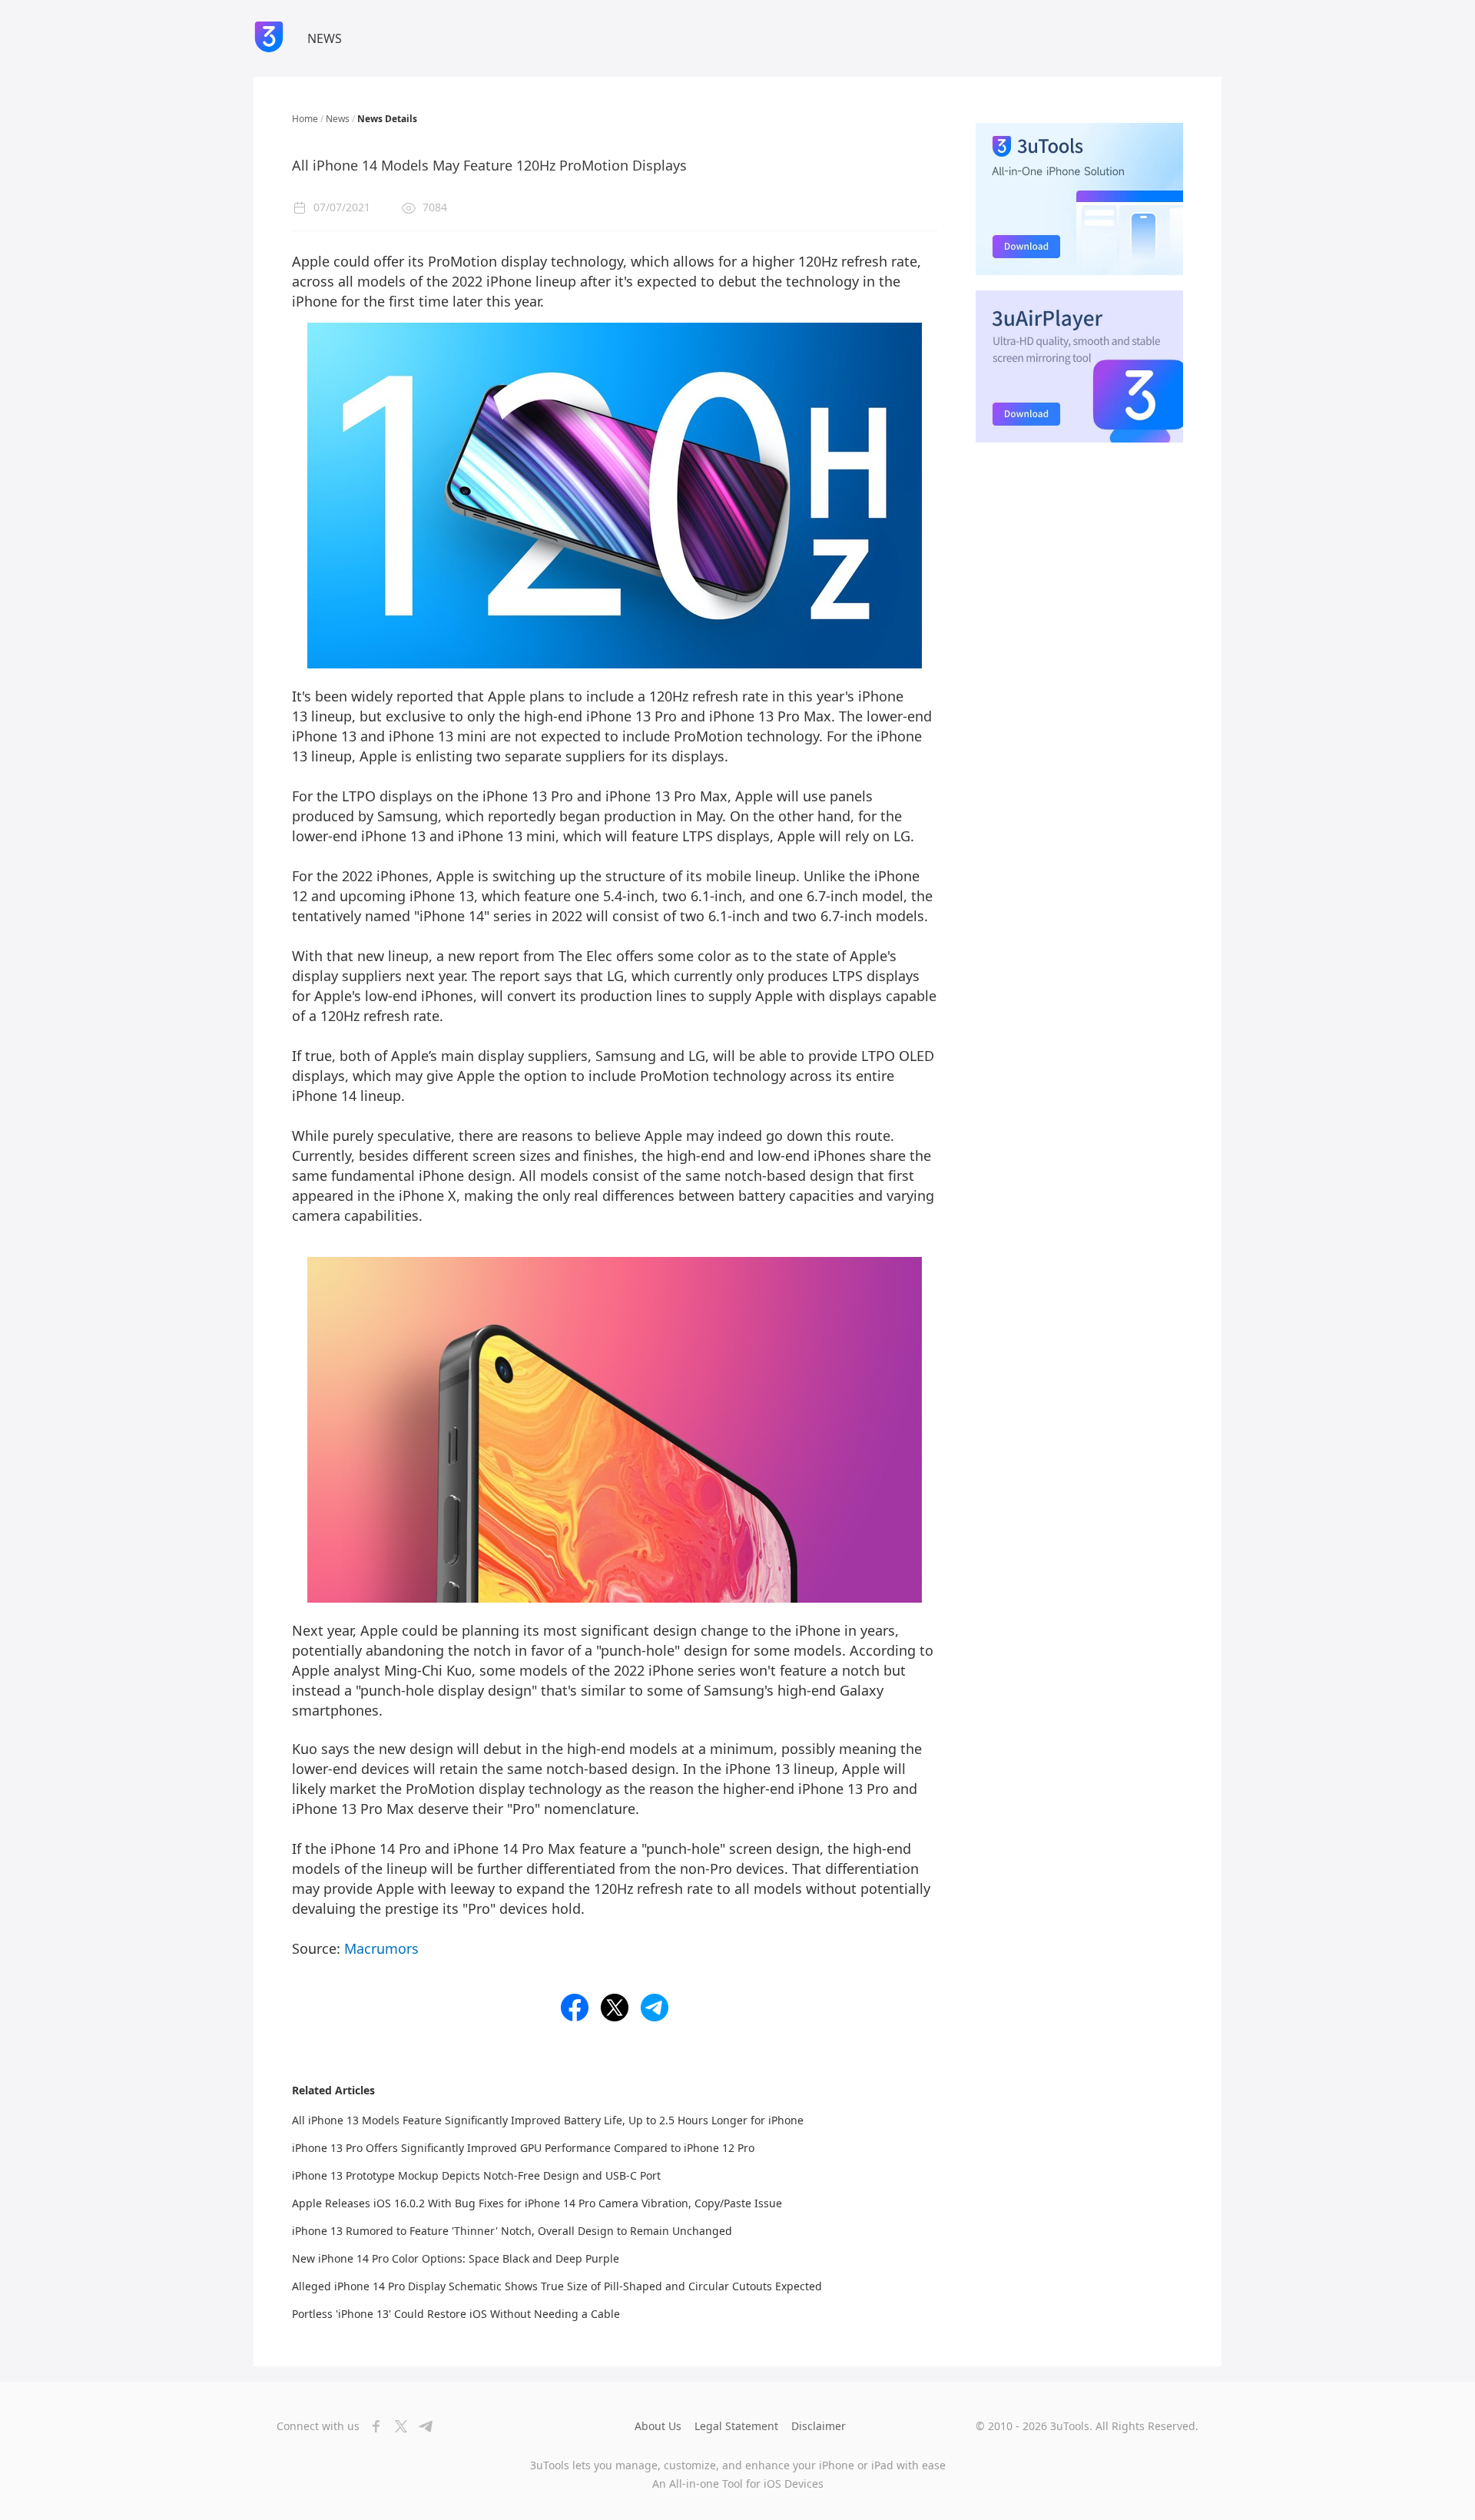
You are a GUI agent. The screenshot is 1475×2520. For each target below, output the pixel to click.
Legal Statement (736, 2426)
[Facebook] (372, 2426)
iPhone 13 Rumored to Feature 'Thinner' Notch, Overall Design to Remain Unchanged (512, 2231)
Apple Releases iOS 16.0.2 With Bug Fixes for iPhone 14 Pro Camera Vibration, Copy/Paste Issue (537, 2203)
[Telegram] (421, 2426)
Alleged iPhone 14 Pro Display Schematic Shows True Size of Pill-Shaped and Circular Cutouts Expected (557, 2286)
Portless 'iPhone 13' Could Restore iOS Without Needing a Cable (456, 2314)
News (338, 119)
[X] (396, 2426)
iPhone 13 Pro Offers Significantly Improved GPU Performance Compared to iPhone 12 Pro (523, 2148)
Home (305, 119)
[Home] (269, 38)
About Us (658, 2426)
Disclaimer (819, 2426)
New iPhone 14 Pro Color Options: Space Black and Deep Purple (456, 2258)
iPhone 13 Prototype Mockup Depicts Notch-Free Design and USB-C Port (476, 2175)
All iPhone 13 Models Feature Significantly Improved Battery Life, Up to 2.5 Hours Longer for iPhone (548, 2120)
